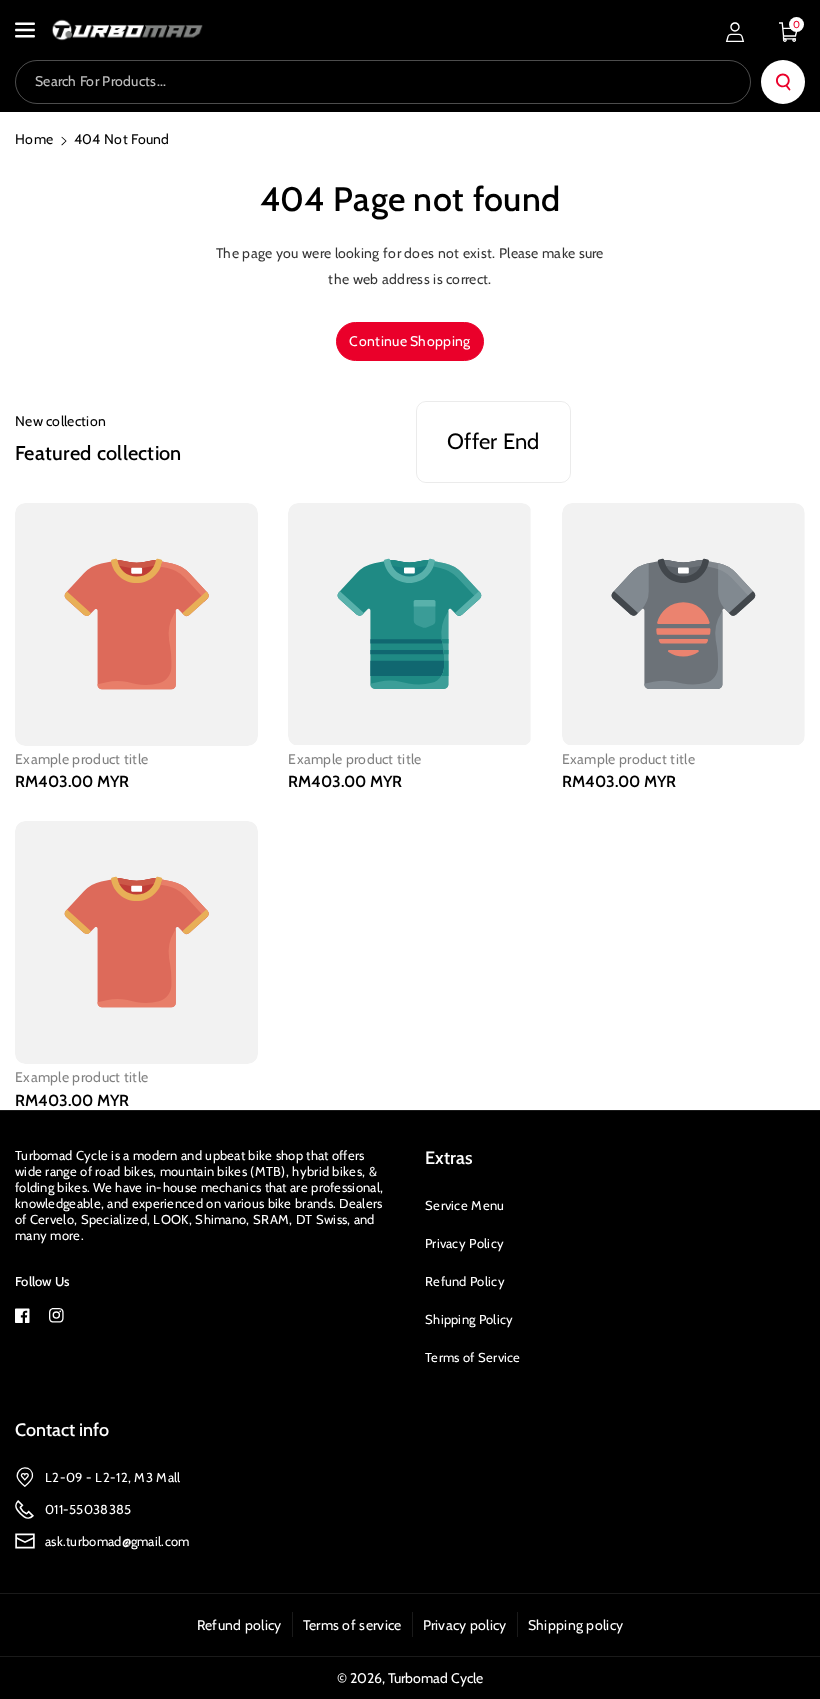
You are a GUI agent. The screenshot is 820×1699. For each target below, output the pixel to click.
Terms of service (352, 1625)
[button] (27, 30)
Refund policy (239, 1625)
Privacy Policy (464, 1243)
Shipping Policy (469, 1319)
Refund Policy (465, 1281)
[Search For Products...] (783, 82)
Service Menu (465, 1205)
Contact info (62, 1430)
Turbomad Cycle (435, 1678)
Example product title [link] (81, 759)
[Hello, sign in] (735, 32)
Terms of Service (473, 1357)
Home (34, 139)
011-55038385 (88, 1509)
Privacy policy (465, 1625)
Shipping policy (576, 1625)
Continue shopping (409, 341)
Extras (449, 1158)
